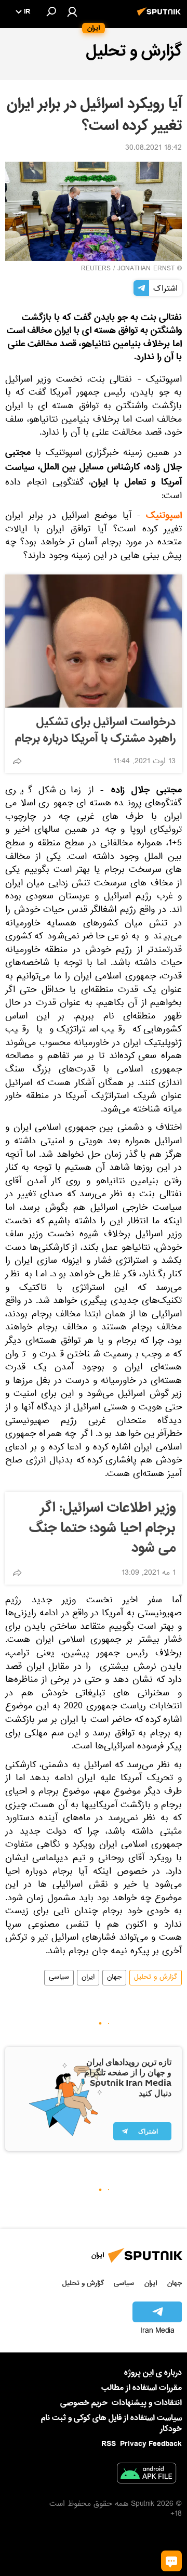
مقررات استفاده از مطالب (142, 2388)
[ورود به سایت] (72, 11)
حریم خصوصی (84, 2403)
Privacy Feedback (151, 2444)
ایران (88, 1978)
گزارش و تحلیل (156, 1978)
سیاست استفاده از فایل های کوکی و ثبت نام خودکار (111, 2423)
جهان (114, 1978)
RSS (109, 2444)
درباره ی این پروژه (153, 2373)
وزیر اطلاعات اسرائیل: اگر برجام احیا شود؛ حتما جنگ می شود (102, 1528)
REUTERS (96, 269)
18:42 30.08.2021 (153, 149)
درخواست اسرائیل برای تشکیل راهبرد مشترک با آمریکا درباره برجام (95, 730)
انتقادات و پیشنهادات (147, 2403)
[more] (17, 761)
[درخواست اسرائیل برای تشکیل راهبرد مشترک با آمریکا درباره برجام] (94, 641)
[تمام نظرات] (171, 2561)
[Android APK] (146, 2475)
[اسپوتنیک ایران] (161, 17)
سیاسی (59, 1978)
